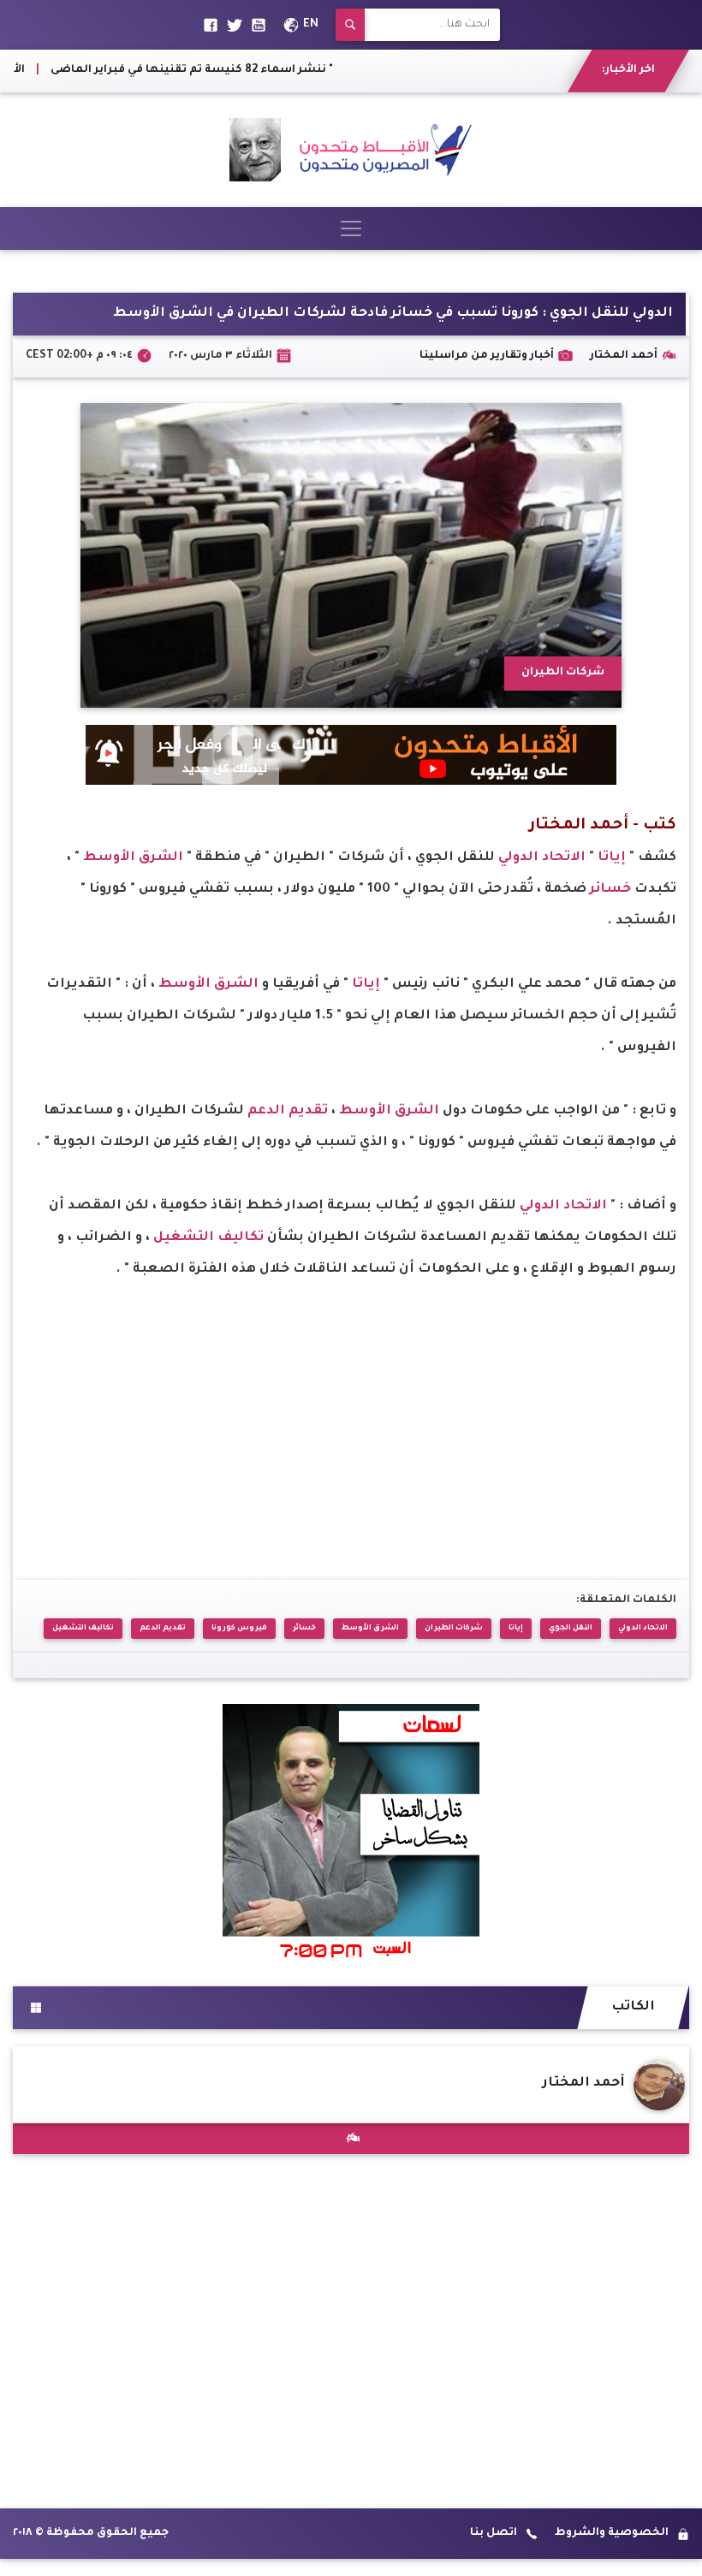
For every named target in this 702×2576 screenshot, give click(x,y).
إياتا (612, 858)
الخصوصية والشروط (612, 2533)
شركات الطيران (454, 1628)
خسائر (610, 890)
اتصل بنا (494, 2533)
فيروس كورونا (239, 1628)
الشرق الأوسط (133, 858)
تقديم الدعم (288, 1111)
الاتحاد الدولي (540, 858)
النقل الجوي (571, 1628)
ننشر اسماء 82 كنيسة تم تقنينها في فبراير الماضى (235, 70)
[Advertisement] (351, 1405)
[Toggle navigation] (351, 229)
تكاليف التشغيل (208, 1238)
